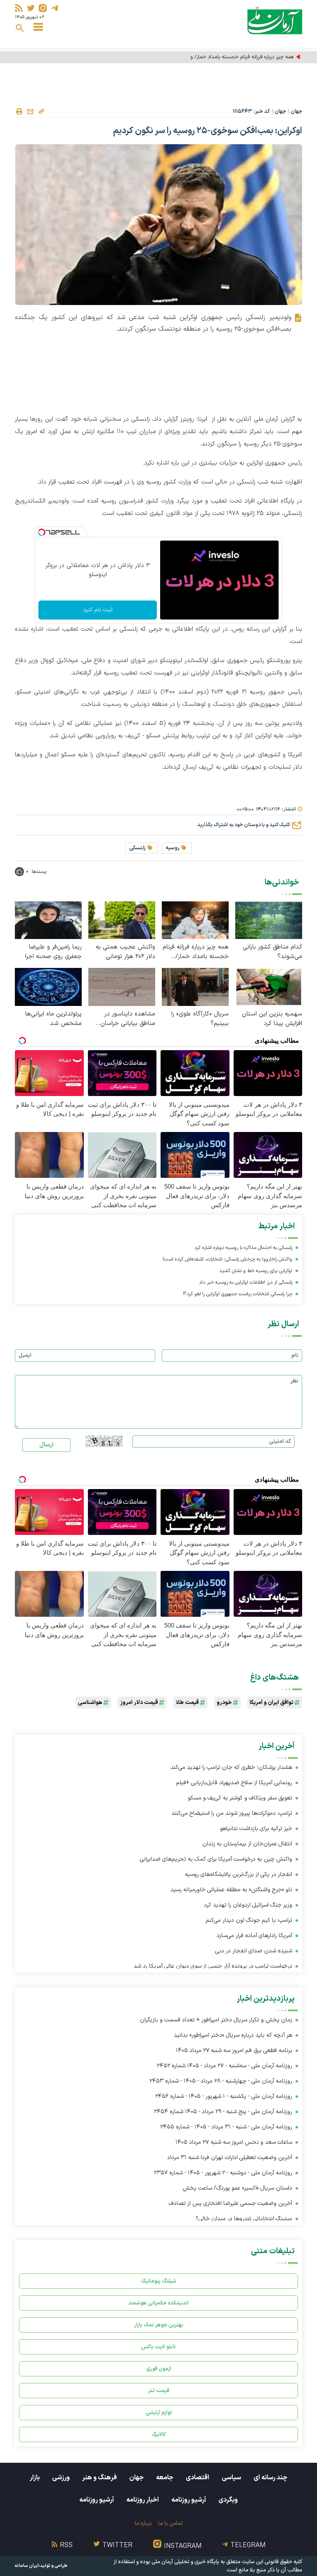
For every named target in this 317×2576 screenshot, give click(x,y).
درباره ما (143, 2523)
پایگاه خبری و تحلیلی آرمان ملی (185, 2562)
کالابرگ (159, 2434)
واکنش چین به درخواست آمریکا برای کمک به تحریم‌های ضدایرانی (216, 1859)
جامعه (165, 2478)
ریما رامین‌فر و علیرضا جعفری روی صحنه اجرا (53, 952)
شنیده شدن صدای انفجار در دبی (254, 1951)
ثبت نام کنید (98, 610)
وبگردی (228, 2500)
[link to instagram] (43, 8)
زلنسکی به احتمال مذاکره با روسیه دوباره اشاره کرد (243, 1248)
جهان (296, 112)
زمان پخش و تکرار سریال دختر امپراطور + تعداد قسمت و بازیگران (216, 2020)
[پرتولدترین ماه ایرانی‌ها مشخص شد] (48, 987)
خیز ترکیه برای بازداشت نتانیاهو (256, 1829)
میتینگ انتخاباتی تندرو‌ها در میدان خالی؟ (244, 2219)
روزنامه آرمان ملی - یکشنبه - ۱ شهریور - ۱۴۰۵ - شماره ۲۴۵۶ (224, 2096)
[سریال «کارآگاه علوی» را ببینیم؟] (195, 987)
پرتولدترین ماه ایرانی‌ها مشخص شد (53, 1019)
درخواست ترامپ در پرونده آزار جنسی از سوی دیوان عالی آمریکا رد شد (213, 1966)
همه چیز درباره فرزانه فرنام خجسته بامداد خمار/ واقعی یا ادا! (231, 57)
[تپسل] (42, 532)
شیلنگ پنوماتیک (158, 2281)
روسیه (173, 848)
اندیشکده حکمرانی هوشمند (158, 2303)
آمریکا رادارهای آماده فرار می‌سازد (254, 1936)
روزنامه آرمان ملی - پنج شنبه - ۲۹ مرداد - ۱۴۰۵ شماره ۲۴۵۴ (223, 2112)
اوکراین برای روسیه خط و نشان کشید (256, 1271)
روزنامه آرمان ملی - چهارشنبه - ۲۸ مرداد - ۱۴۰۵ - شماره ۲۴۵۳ (221, 2081)
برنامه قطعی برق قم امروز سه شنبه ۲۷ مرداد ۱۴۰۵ (234, 2051)
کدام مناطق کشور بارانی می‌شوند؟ (272, 952)
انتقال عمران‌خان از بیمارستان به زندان (247, 1844)
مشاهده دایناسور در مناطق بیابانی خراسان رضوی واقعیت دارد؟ (128, 1019)
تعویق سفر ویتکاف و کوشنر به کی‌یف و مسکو (240, 1798)
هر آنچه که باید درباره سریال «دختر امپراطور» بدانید (233, 2035)
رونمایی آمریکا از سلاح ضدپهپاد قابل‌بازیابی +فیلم (234, 1783)
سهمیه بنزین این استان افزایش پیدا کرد (272, 1019)
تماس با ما (170, 2523)
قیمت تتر (159, 2391)
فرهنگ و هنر (99, 2478)
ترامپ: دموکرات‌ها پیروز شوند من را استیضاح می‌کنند (232, 1813)
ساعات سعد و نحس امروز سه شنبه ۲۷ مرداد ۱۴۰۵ (234, 2142)
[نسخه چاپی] (19, 112)
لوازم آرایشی (159, 2413)
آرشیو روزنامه (189, 2500)
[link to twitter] (31, 8)
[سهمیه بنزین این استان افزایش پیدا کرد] (269, 987)
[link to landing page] (275, 20)
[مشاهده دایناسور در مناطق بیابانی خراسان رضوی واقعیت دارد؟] (122, 987)
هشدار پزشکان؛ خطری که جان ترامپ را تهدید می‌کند (231, 1767)
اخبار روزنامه (143, 2500)
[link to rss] (19, 8)
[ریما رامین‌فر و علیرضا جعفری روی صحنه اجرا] (48, 920)
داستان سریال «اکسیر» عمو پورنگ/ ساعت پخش (237, 2188)
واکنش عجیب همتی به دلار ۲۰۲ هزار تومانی (125, 952)
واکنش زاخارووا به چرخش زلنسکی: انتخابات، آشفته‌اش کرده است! (227, 1259)
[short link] (41, 111)
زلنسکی (137, 848)
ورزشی (61, 2478)
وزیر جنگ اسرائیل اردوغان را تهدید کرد (248, 1905)
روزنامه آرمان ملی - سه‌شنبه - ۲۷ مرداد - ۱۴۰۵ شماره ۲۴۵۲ (225, 2066)
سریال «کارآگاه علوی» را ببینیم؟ (200, 1019)
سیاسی (231, 2478)
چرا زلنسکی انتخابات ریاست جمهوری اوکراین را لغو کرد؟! (238, 1294)
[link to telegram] (55, 8)
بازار (35, 2478)
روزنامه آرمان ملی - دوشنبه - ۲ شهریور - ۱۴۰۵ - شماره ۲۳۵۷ (223, 2173)
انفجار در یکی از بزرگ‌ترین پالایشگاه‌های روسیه (239, 1874)
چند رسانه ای (270, 2478)
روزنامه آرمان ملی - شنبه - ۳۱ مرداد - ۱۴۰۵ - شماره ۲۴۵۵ (226, 2127)
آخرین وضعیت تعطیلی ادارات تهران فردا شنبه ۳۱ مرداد (230, 2158)
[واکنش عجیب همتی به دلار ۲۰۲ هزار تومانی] (122, 920)
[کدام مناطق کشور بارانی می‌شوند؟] (269, 920)
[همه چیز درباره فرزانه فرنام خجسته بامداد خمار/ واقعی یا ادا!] (195, 920)
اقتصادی (198, 2478)
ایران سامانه (27, 2566)
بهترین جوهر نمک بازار (159, 2325)
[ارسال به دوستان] (30, 112)
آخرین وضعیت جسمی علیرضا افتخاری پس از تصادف (231, 2203)
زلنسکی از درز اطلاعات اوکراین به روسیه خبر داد (246, 1282)
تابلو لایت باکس (158, 2347)
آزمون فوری (159, 2369)
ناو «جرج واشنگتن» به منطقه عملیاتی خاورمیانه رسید (231, 1890)
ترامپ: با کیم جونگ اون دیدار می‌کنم (249, 1920)
